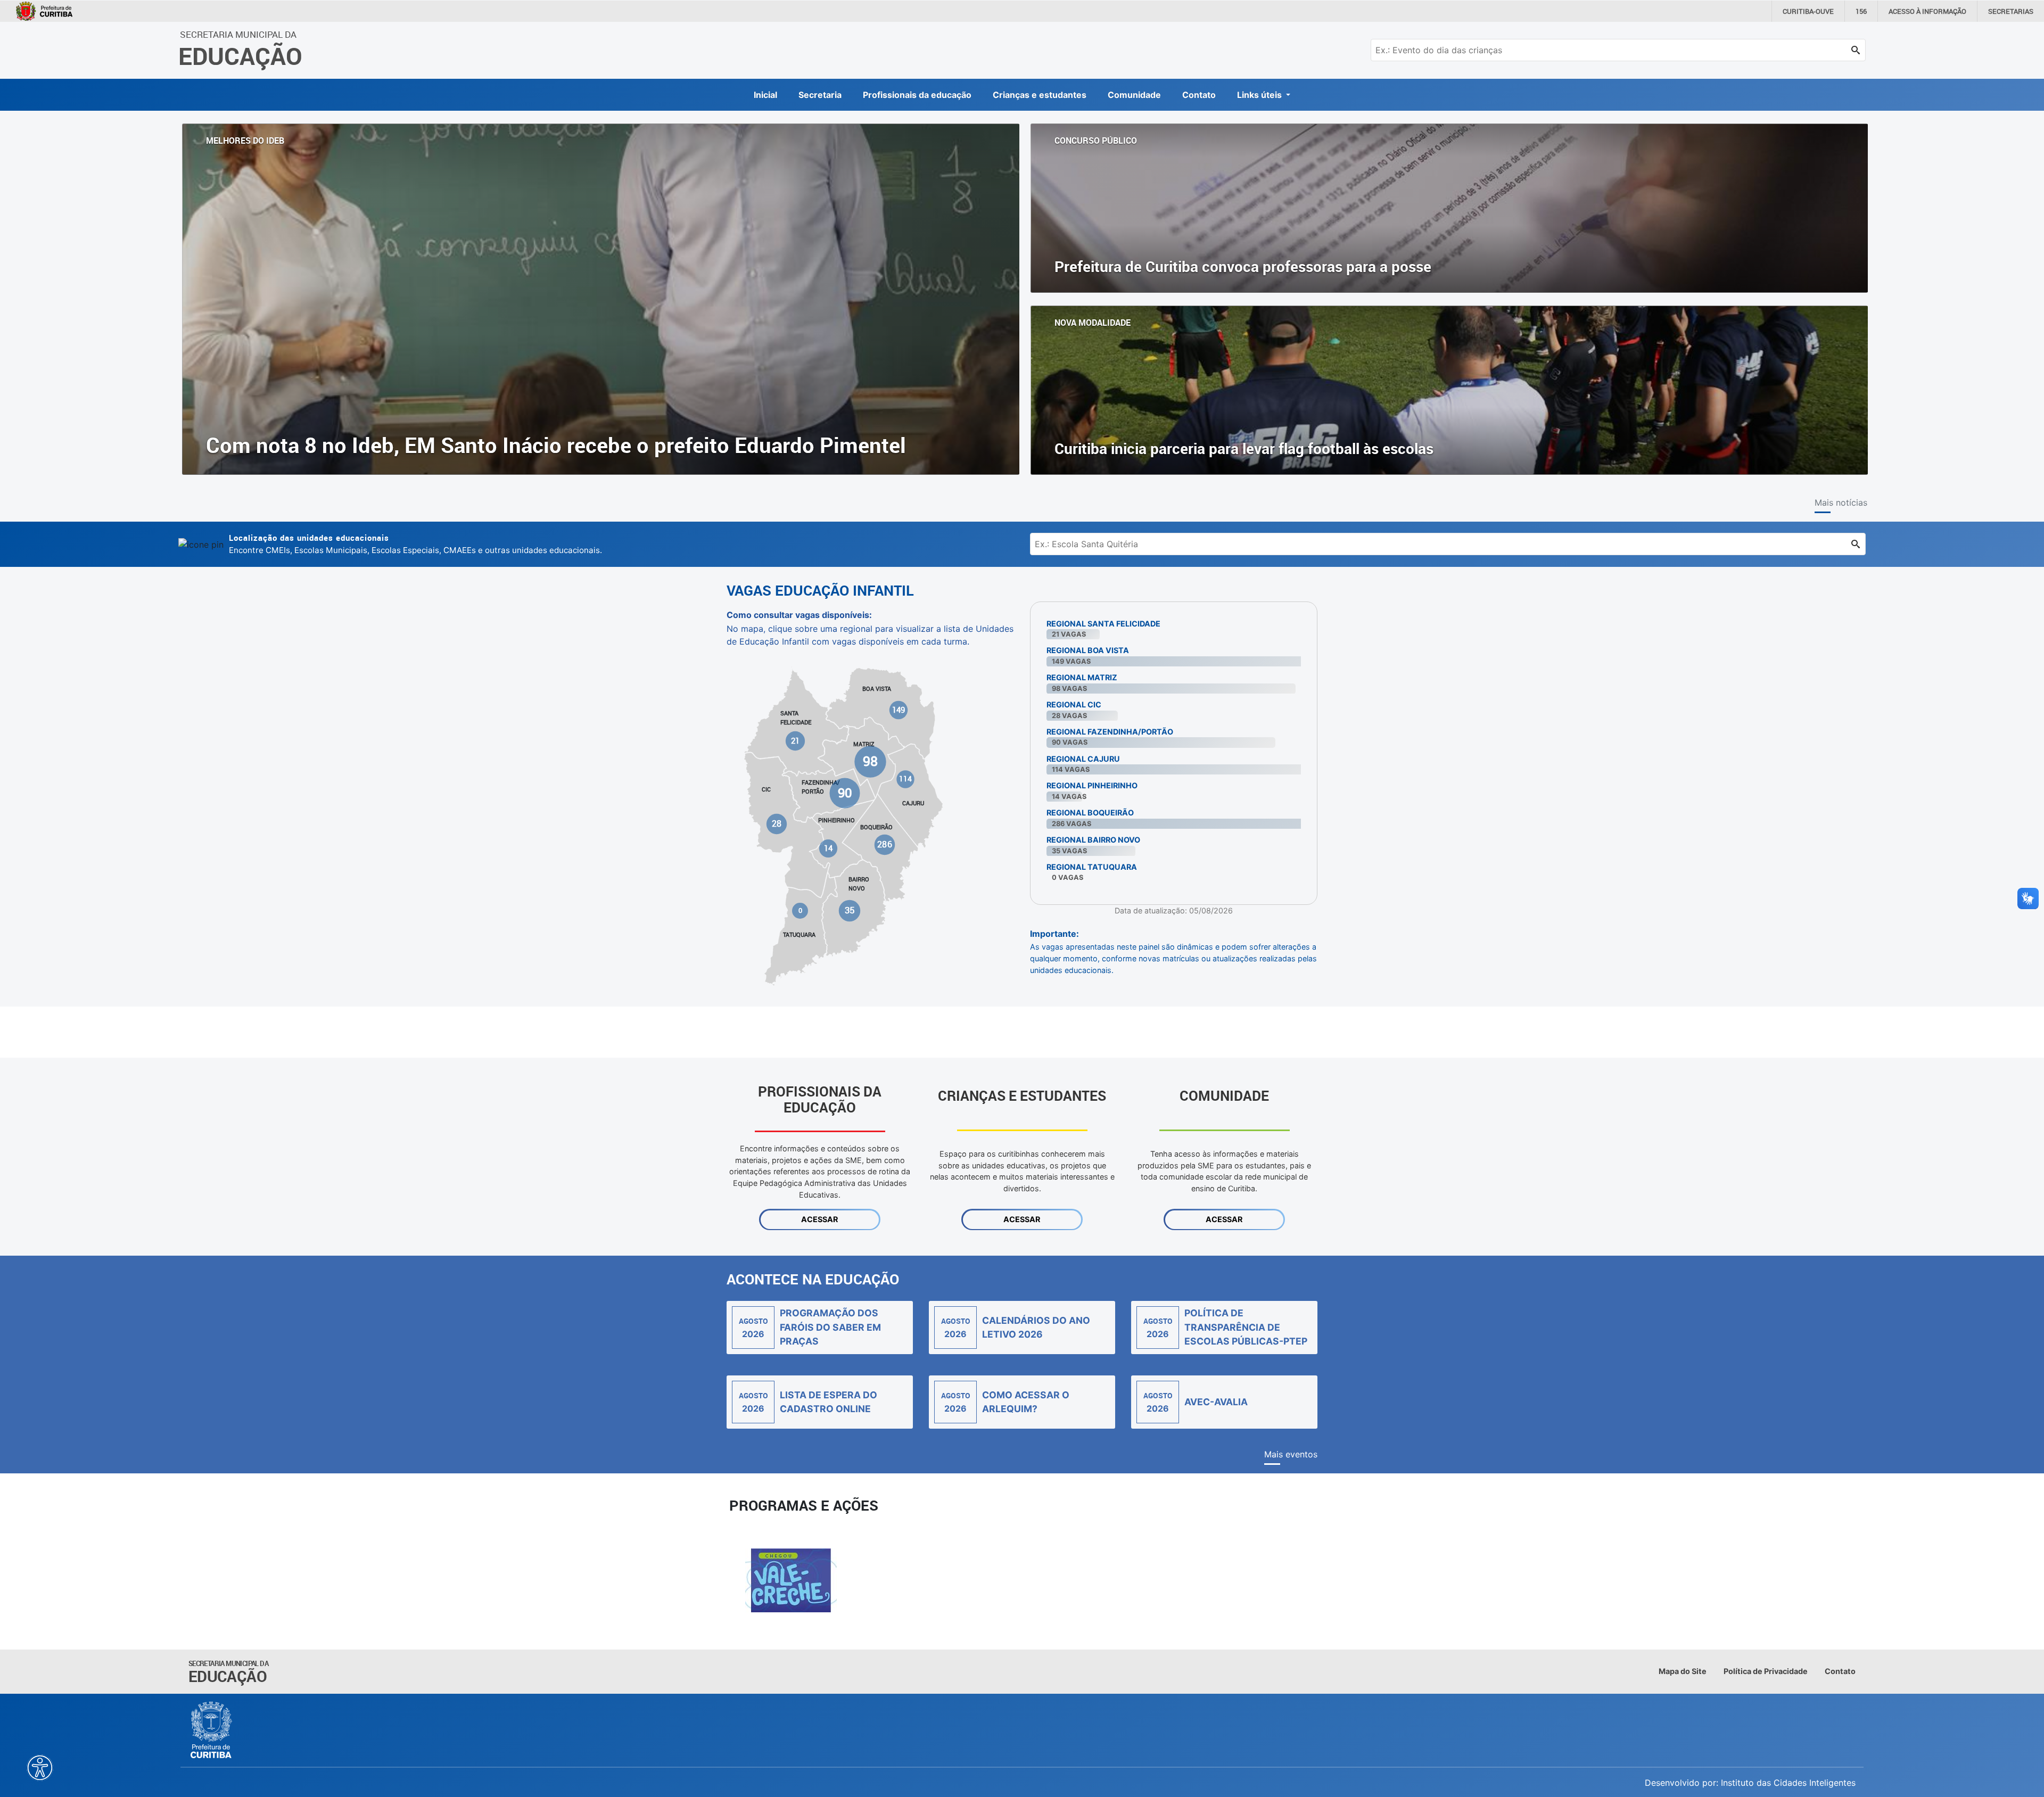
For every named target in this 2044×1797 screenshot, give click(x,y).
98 (870, 761)
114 (905, 779)
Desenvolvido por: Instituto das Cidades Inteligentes (1750, 1783)
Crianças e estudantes (1040, 95)
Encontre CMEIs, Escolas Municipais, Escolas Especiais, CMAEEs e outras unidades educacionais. (415, 544)
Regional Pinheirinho (1092, 785)
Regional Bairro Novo (1093, 840)
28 (777, 824)
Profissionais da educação (917, 95)
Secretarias (2011, 11)
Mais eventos (1291, 1454)
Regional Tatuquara (1092, 867)
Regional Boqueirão (1090, 813)
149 (899, 710)
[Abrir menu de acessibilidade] (40, 1768)
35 (849, 910)
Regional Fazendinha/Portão (1110, 732)
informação (1927, 11)
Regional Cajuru (1083, 759)
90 (844, 793)
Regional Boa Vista (1088, 650)
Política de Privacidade (1766, 1671)
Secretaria (820, 95)
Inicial (765, 95)
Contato (1199, 95)
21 (796, 741)
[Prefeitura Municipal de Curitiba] (212, 1730)
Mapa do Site (1683, 1671)
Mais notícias (1841, 502)
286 (884, 844)
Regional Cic (1074, 704)
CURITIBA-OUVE (1808, 11)
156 (1861, 11)
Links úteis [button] (1260, 95)
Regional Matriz (1082, 677)
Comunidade (1134, 95)
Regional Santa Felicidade (1103, 624)
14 (828, 848)
